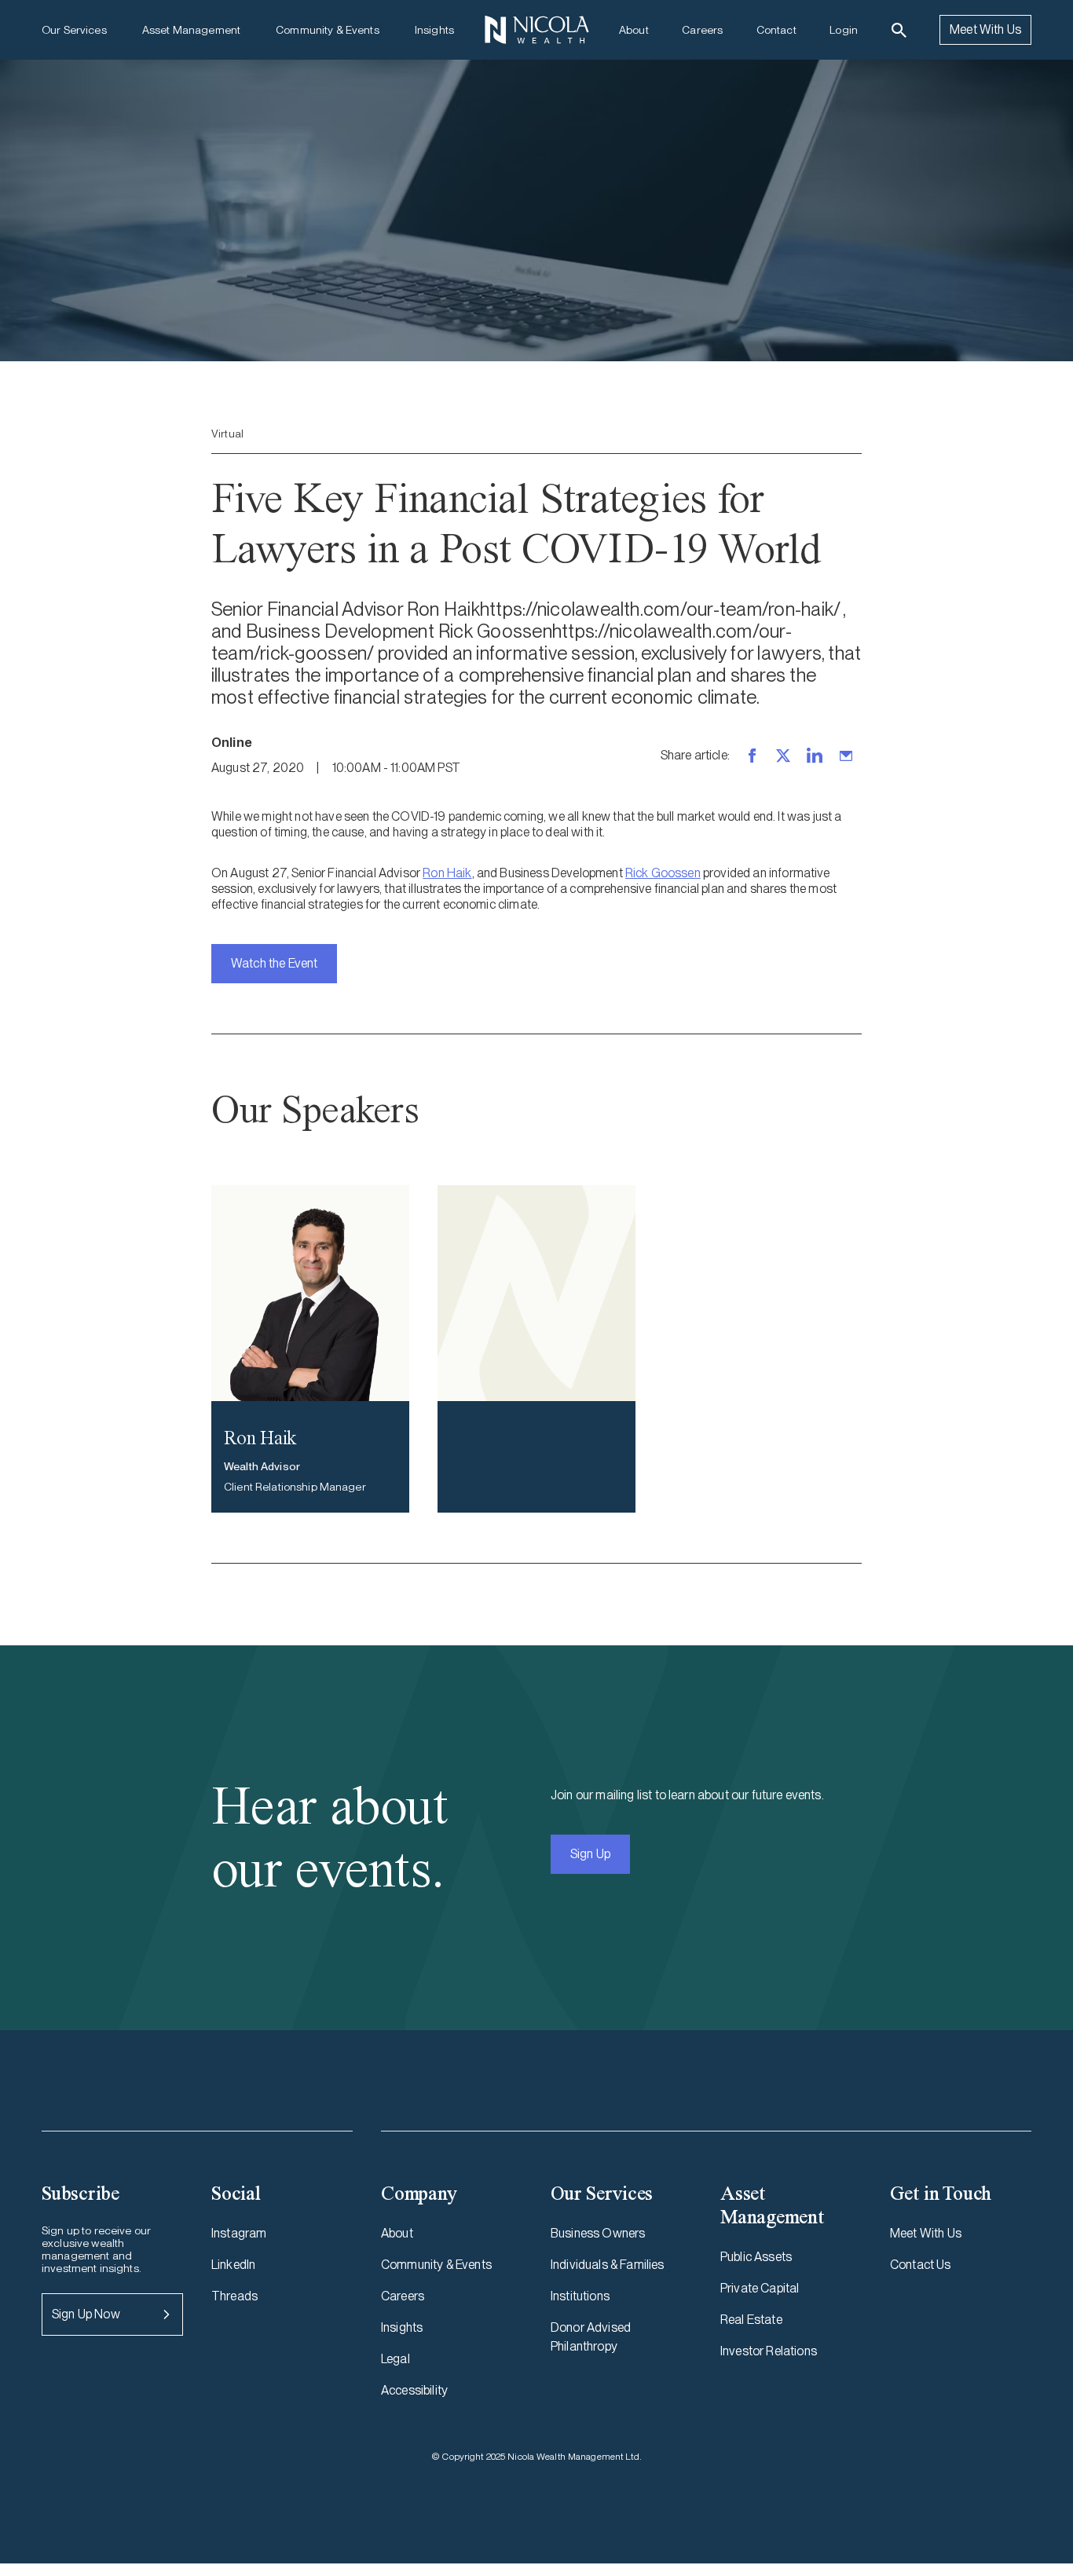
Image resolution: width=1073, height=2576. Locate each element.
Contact (776, 30)
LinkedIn (233, 2265)
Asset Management (191, 30)
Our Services (74, 30)
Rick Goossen (663, 873)
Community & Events (328, 30)
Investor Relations (769, 2351)
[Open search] (899, 30)
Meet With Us (985, 29)
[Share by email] (846, 756)
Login (844, 30)
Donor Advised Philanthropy (591, 2337)
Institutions (580, 2296)
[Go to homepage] (536, 30)
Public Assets (756, 2257)
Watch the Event (274, 963)
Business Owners (598, 2233)
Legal (396, 2359)
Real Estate (751, 2320)
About (634, 30)
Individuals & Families (608, 2265)
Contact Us (921, 2265)
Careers (702, 30)
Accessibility (414, 2390)
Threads (234, 2296)
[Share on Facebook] (752, 756)
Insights (434, 30)
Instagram (239, 2233)
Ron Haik (447, 873)
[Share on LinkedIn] (815, 756)
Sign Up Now (86, 2314)
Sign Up (590, 1854)
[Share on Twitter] (783, 756)
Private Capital (760, 2288)
